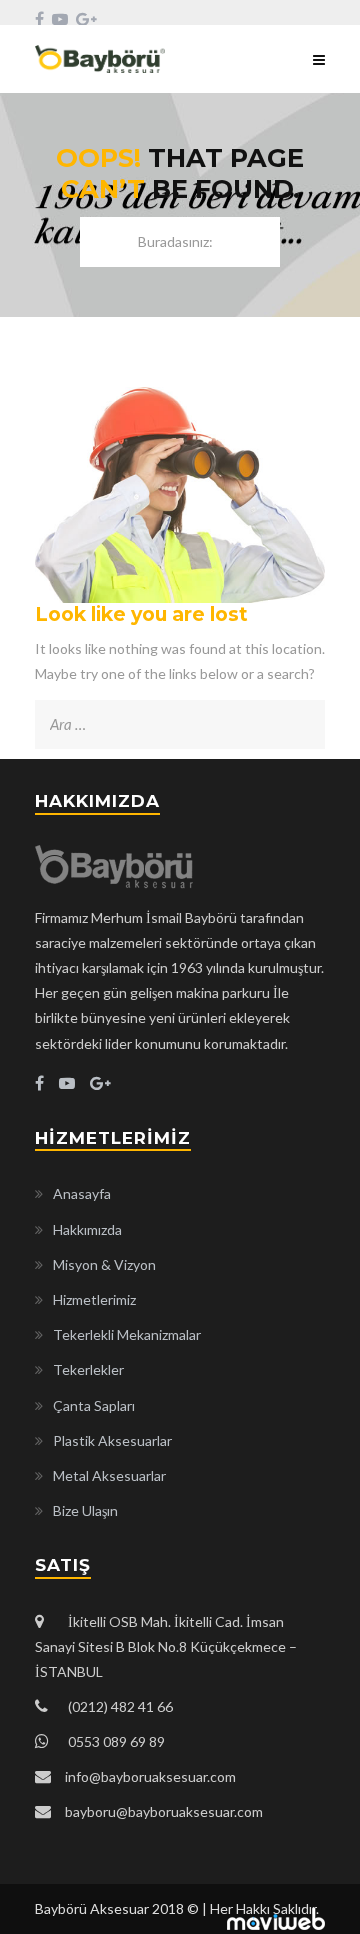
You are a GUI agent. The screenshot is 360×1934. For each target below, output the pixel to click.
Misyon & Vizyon (104, 1264)
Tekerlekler (88, 1369)
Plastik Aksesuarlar (112, 1440)
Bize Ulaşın (85, 1510)
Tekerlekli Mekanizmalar (127, 1334)
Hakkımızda (87, 1229)
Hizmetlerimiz (94, 1299)
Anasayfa (82, 1193)
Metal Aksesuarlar (109, 1475)
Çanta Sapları (94, 1405)
